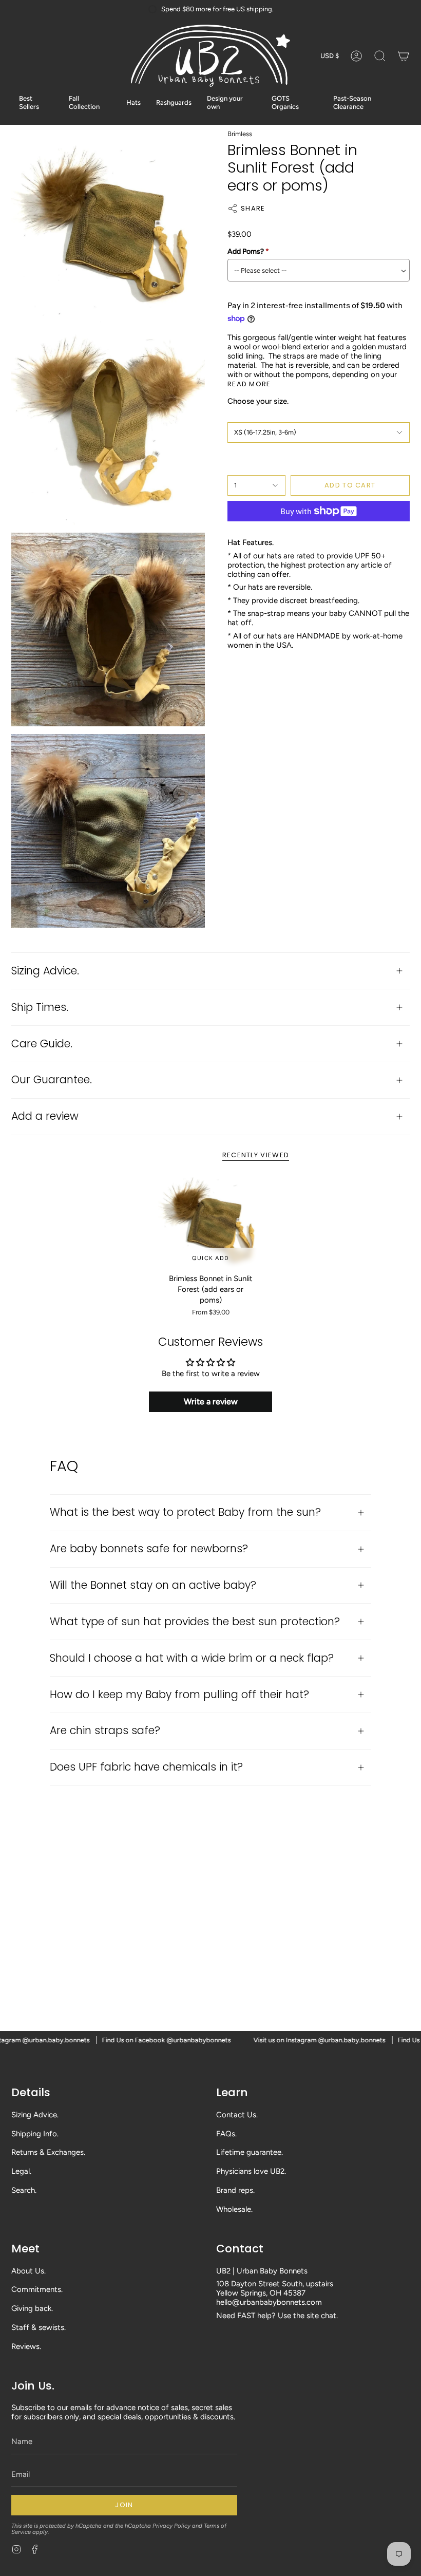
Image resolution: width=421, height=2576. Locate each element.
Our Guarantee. (52, 1079)
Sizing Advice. (45, 971)
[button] (380, 56)
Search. (24, 2190)
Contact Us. (237, 2115)
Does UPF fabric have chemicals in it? (146, 1767)
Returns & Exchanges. (48, 2152)
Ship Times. (40, 1007)
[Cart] (404, 56)
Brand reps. (235, 2190)
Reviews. (26, 2346)
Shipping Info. (35, 2134)
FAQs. (226, 2134)
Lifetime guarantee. (250, 2152)
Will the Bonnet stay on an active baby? (153, 1585)
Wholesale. (234, 2209)
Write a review (211, 1402)
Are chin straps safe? (105, 1730)
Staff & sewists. (39, 2327)
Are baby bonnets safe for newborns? (149, 1548)
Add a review (45, 1116)
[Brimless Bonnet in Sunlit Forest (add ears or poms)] (211, 1222)
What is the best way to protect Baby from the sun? (185, 1512)
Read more (249, 384)
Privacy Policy (171, 2526)
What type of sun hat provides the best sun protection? (195, 1621)
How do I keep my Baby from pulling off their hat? (179, 1694)
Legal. (21, 2171)
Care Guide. (42, 1043)
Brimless (240, 134)
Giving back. (32, 2308)
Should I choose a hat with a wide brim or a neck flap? (192, 1658)
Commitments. (37, 2289)
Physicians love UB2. (251, 2171)
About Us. (28, 2271)
